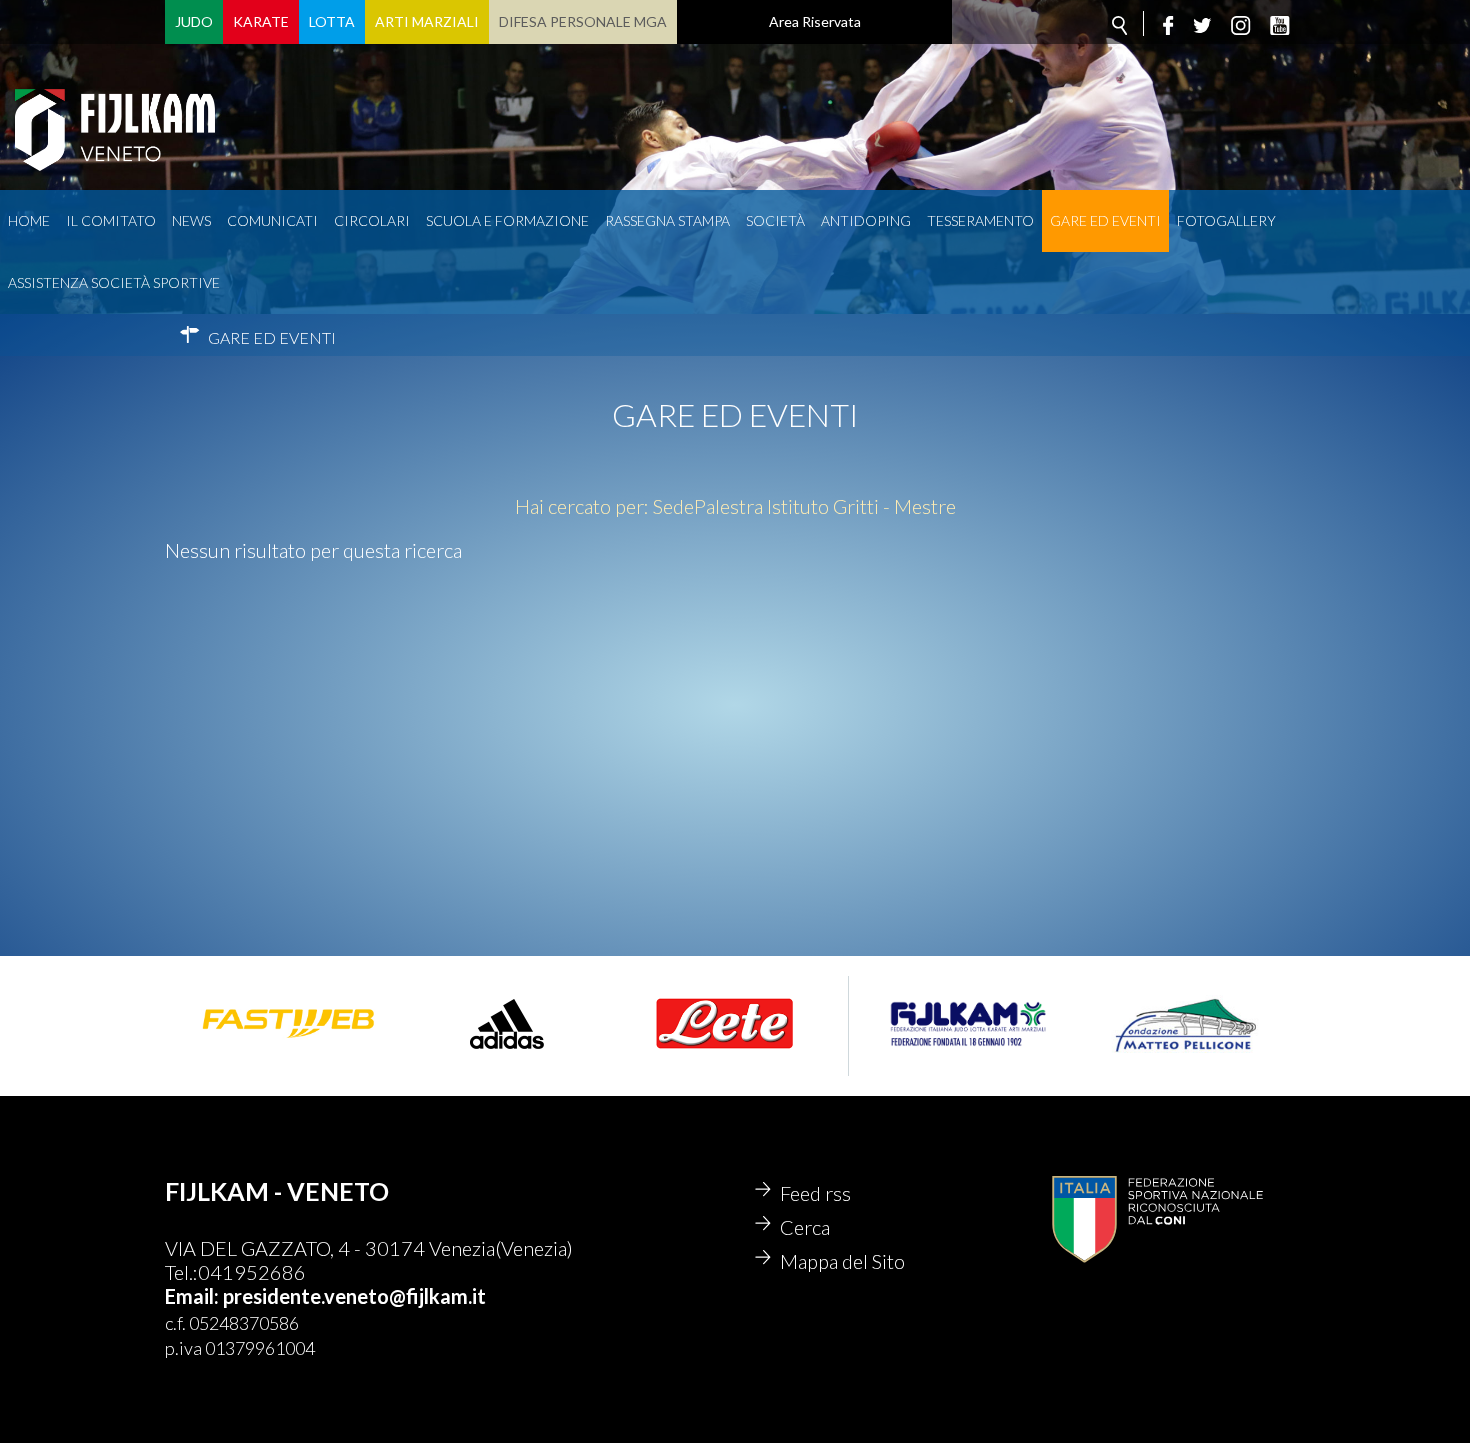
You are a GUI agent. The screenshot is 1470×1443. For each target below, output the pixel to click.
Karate (261, 21)
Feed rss (815, 1193)
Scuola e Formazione (507, 220)
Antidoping (866, 220)
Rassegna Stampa (667, 220)
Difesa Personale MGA (583, 21)
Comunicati (272, 220)
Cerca (805, 1227)
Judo (194, 21)
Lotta (332, 21)
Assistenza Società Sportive (114, 282)
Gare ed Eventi (1105, 220)
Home (29, 220)
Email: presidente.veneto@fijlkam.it (325, 1296)
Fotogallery (1226, 220)
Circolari (372, 220)
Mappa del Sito (842, 1261)
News (191, 220)
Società (775, 220)
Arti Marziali (427, 21)
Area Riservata (815, 21)
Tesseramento (980, 220)
